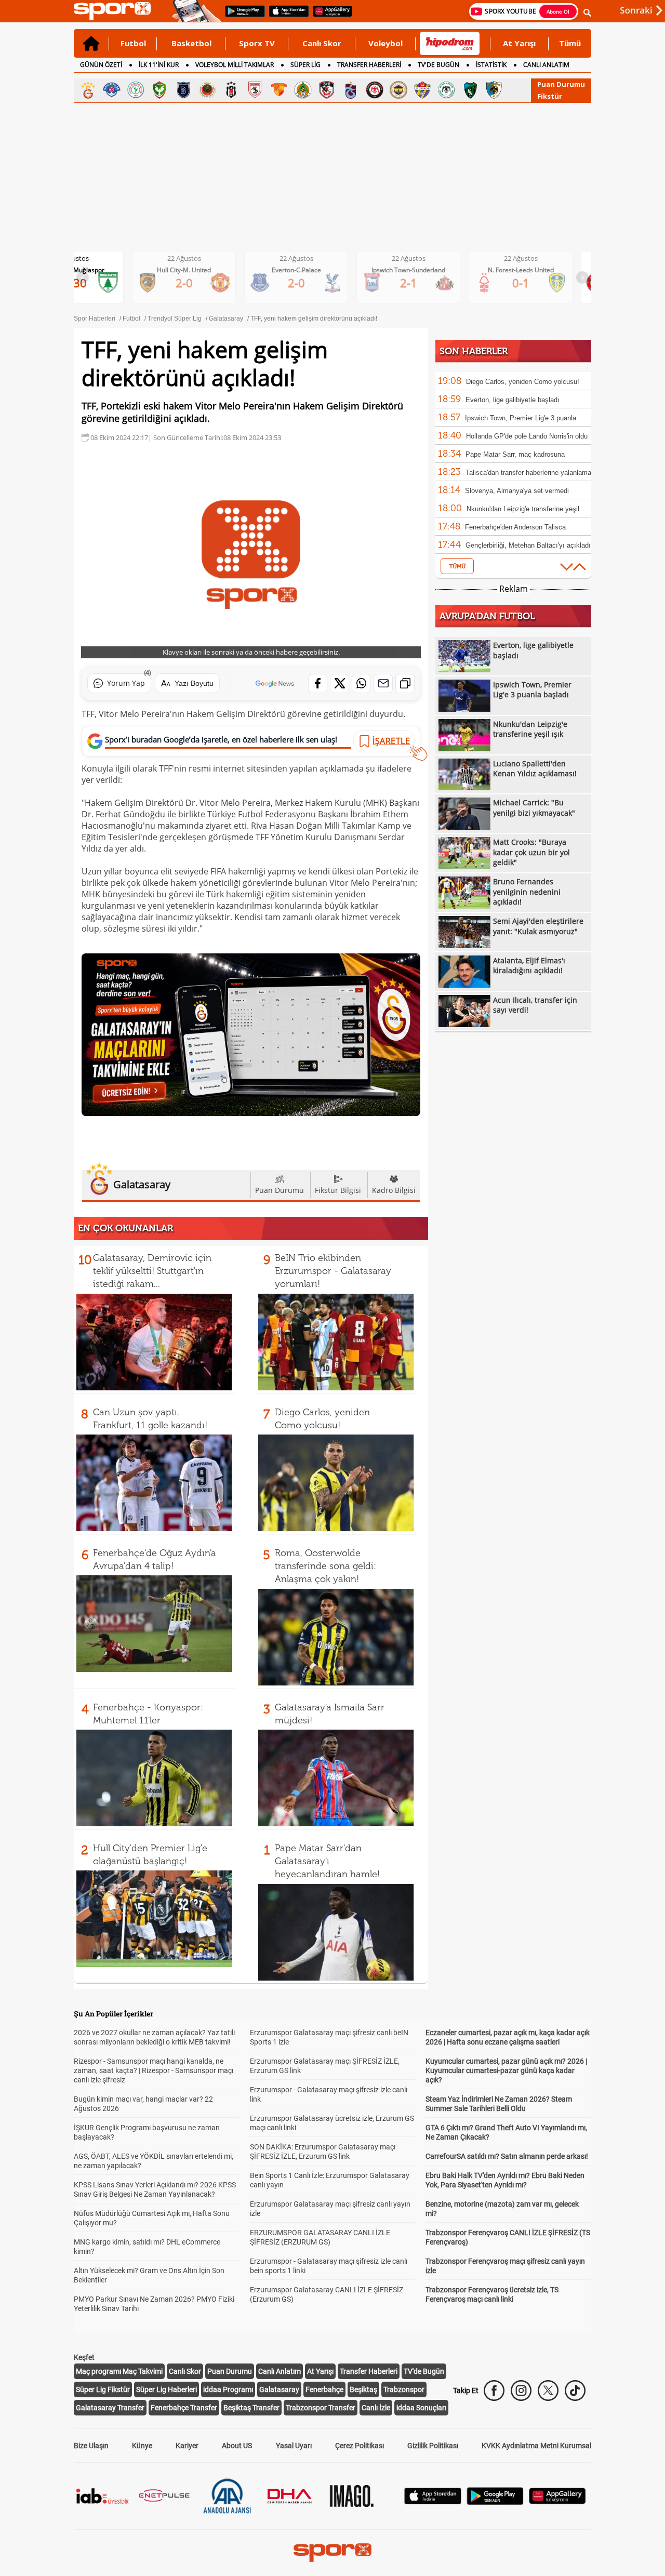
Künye (142, 2446)
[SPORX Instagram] (521, 2391)
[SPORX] (332, 2553)
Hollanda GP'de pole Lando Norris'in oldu (527, 436)
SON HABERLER (474, 351)
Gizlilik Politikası (433, 2446)
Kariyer (187, 2446)
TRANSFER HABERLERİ (369, 65)
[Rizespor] (136, 90)
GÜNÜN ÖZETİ (101, 65)
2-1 (409, 283)
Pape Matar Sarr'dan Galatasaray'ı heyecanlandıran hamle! (327, 1861)
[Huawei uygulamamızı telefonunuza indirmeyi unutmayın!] (329, 16)
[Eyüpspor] (422, 90)
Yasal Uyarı (294, 2446)
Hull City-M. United (184, 270)
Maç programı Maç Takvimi (119, 2371)
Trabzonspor (404, 2389)
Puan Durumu (561, 84)
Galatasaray (279, 2389)
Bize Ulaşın (91, 2446)
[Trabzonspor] (351, 90)
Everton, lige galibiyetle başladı (513, 400)
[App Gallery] (557, 2501)
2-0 (184, 283)
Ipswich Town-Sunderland (408, 270)
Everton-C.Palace (296, 270)
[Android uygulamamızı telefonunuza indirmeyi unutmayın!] (242, 16)
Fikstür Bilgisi (338, 1190)
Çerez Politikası (360, 2446)
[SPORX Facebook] (494, 2391)
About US (237, 2446)
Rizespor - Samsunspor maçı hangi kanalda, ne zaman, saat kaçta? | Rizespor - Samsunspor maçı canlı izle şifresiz (154, 2070)
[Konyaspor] (446, 90)
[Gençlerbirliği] (207, 90)
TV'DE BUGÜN (438, 65)
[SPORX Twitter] (548, 2391)
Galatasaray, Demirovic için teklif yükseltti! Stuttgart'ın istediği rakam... (152, 1271)
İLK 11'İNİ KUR (159, 65)
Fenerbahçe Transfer (184, 2408)
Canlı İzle (376, 2408)
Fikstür (550, 96)
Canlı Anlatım (280, 2371)
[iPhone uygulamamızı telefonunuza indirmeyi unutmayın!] (285, 16)
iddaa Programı (228, 2389)
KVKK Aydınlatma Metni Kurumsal (536, 2446)
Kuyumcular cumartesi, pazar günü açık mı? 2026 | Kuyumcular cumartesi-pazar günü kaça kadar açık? (506, 2070)
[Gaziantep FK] (327, 90)
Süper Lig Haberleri (167, 2389)
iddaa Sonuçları (421, 2408)
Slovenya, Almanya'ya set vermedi (517, 491)
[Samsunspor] (255, 90)
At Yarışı (519, 43)
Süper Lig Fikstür (103, 2389)
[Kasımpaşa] (112, 90)
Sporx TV (257, 43)
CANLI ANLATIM (546, 65)
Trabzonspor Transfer (321, 2408)
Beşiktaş (363, 2389)
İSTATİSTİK (491, 65)
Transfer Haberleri (369, 2371)
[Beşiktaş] (231, 90)
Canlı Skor (322, 43)
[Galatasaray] (88, 90)
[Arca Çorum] (375, 90)
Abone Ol (558, 11)
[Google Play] (495, 2502)
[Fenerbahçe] (398, 90)
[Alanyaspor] (303, 90)
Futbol (133, 43)
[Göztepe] (279, 90)
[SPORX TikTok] (575, 2391)
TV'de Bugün (424, 2371)
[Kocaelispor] (470, 90)
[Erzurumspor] (494, 90)
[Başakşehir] (183, 90)
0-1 (521, 283)
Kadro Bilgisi (394, 1190)
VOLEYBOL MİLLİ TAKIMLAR (235, 65)
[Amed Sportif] (159, 90)
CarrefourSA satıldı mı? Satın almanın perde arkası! (507, 2156)
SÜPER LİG (305, 65)
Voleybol (385, 43)
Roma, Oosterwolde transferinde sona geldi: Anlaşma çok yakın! (325, 1566)
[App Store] (433, 2501)
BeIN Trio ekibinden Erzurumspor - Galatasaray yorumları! (333, 1271)
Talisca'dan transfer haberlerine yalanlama (528, 473)
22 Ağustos (184, 258)
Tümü (570, 43)
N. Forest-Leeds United (521, 270)
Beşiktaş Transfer (251, 2408)
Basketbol (191, 43)
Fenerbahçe (324, 2389)
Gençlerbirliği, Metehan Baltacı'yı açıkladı (528, 545)
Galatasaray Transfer (110, 2408)
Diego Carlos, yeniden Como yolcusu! (523, 382)
